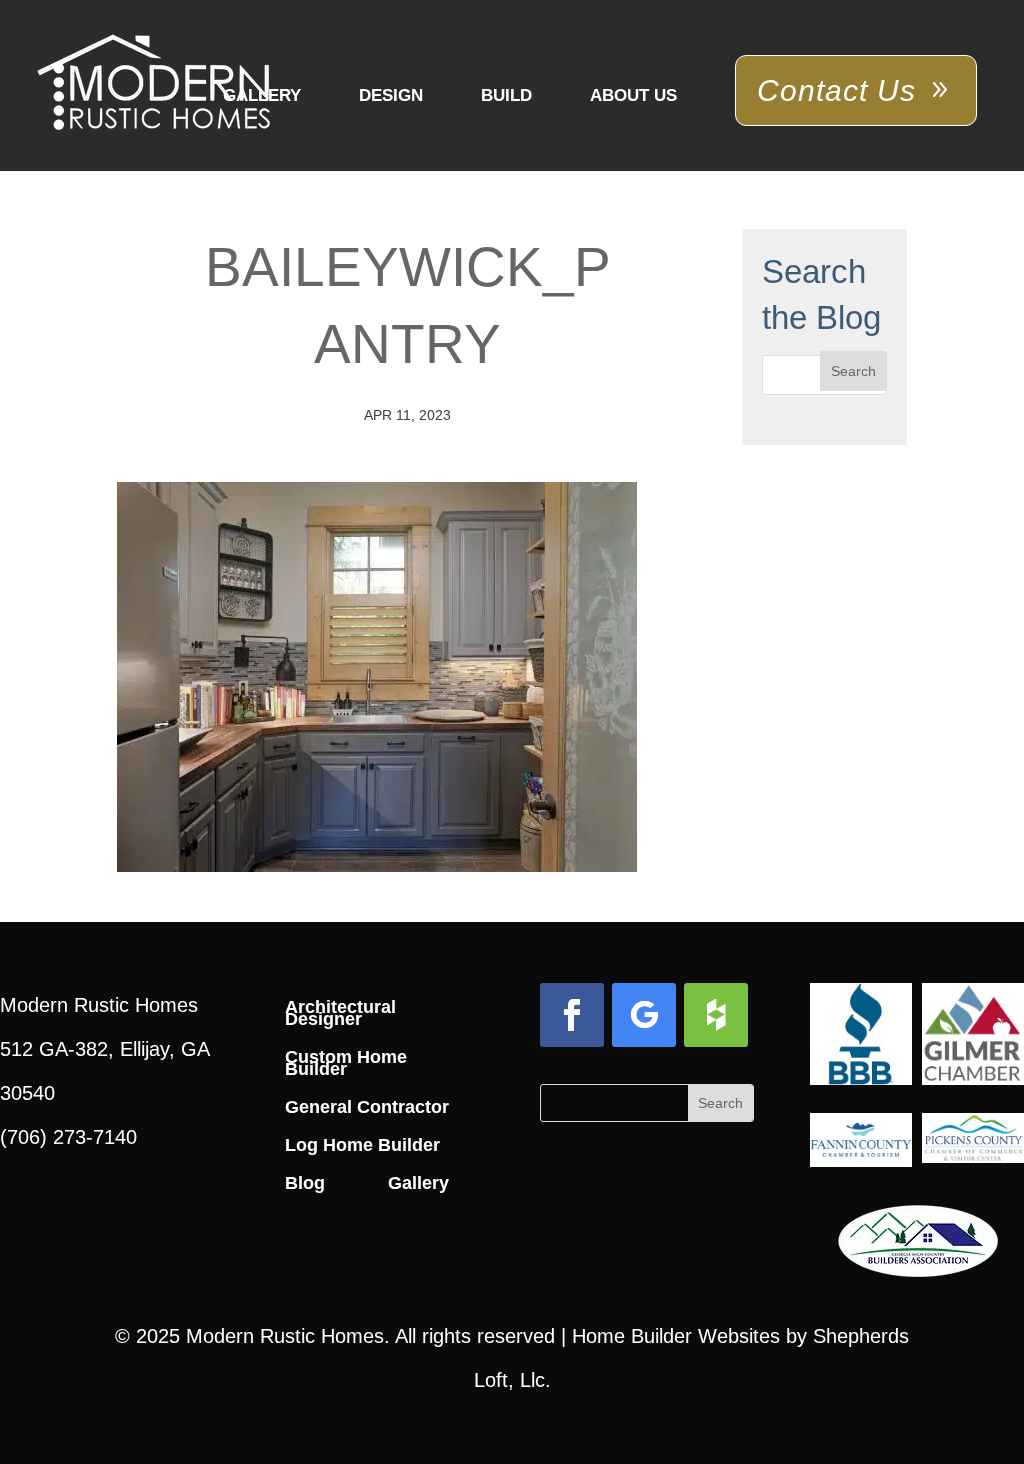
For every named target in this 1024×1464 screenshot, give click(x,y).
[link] (153, 84)
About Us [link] (633, 95)
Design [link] (391, 95)
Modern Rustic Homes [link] (285, 1336)
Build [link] (506, 95)
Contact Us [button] (836, 90)
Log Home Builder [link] (362, 1145)
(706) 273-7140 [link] (68, 1137)
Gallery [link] (262, 95)
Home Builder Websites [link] (676, 1336)
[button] (853, 371)
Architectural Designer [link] (340, 1013)
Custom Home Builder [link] (346, 1063)
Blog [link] (305, 1183)
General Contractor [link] (367, 1107)
